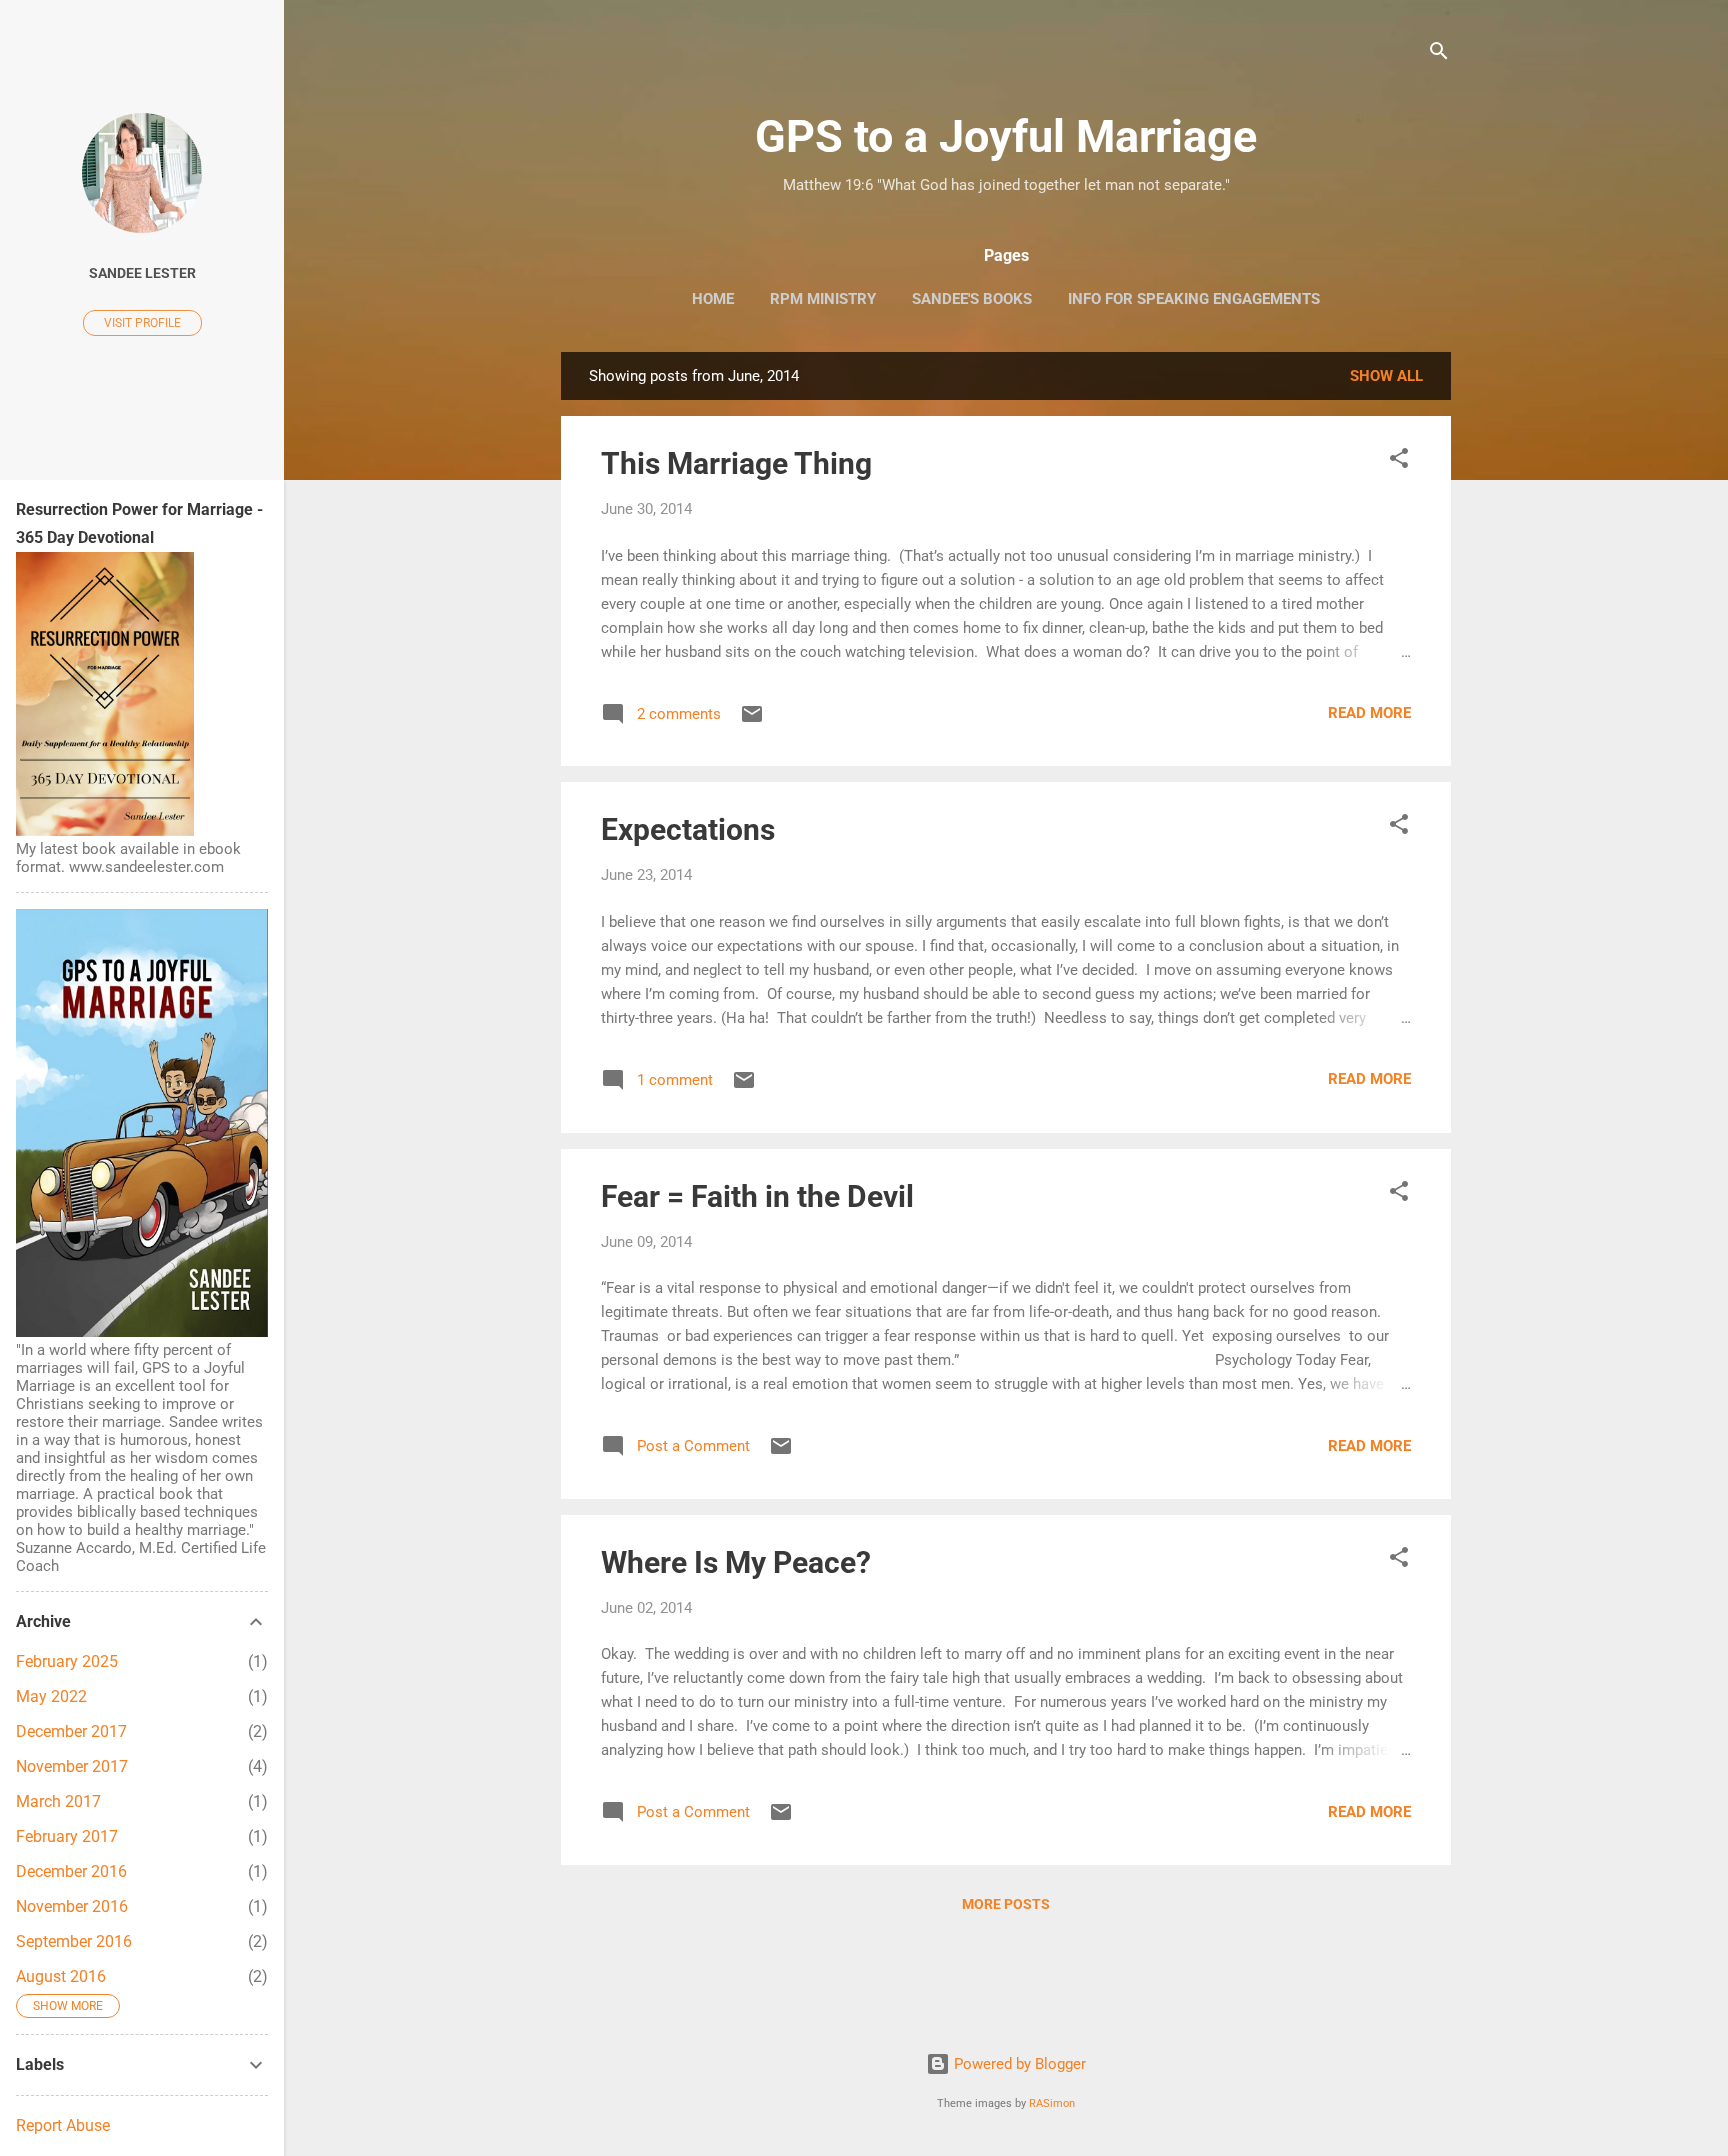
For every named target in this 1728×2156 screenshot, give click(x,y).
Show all (1386, 376)
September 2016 (74, 1941)
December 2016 (71, 1871)
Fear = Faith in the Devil (757, 1196)
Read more (1369, 713)
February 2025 (67, 1661)
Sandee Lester (142, 273)
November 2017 (72, 1766)
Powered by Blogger (1018, 2064)
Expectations (688, 829)
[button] (1399, 461)
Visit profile (142, 323)
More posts (1006, 1904)
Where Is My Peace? (736, 1562)
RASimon (1052, 2103)
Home (713, 299)
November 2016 (72, 1906)
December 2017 (71, 1731)
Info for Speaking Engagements (1194, 299)
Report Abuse (63, 2125)
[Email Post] (752, 721)
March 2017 (58, 1801)
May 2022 (51, 1696)
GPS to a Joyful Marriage (1006, 136)
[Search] (1439, 54)
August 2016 (61, 1976)
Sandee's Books (972, 299)
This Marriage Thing (736, 463)
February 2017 (67, 1836)
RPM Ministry (823, 299)
